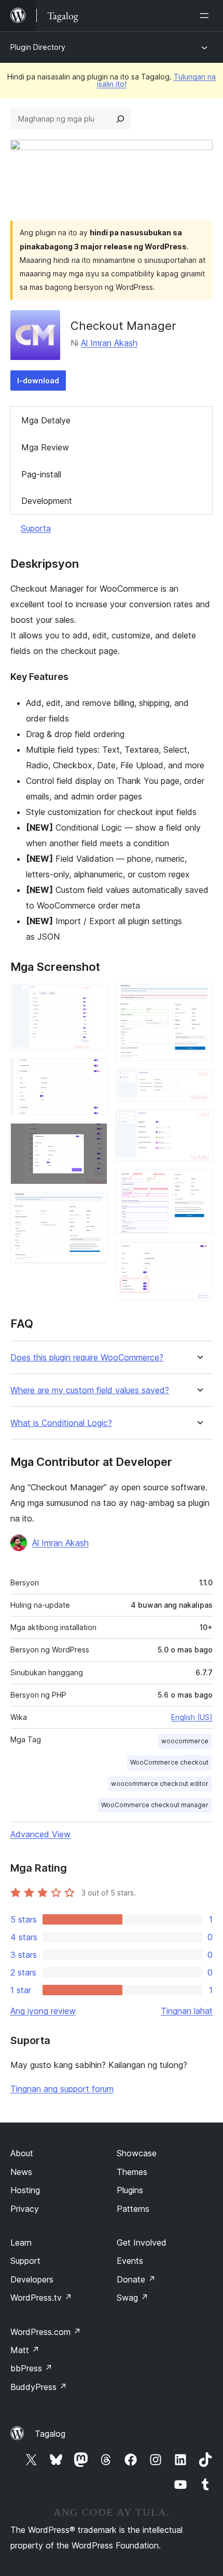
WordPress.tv (41, 2298)
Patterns (133, 2209)
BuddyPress (39, 2387)
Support (25, 2261)
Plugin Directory (38, 47)
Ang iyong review (43, 2011)
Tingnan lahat (187, 2011)
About (22, 2153)
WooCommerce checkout (169, 1762)
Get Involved (142, 2243)
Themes (132, 2172)
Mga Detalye (46, 420)
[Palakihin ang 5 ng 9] (199, 998)
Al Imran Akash (109, 343)
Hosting (25, 2190)
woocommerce (185, 1741)
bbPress (31, 2368)
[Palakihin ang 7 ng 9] (199, 1124)
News (21, 2172)
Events (130, 2261)
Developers (32, 2279)
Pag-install (41, 474)
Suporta (36, 528)
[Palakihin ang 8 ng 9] (199, 1183)
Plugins (130, 2190)
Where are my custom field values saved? (90, 1390)
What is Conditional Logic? (61, 1423)
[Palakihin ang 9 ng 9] (199, 1256)
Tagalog (50, 2434)
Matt (25, 2350)
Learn (21, 2243)
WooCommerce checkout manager (155, 1805)
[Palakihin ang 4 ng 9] (93, 1207)
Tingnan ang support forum (62, 2089)
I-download (38, 381)
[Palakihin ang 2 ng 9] (93, 1072)
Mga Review (45, 447)
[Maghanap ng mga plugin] (120, 119)
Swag (133, 2298)
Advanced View (40, 1834)
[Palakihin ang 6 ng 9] (199, 1083)
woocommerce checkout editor (160, 1784)
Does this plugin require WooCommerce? (87, 1358)
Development (47, 501)
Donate (136, 2279)
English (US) (192, 1717)
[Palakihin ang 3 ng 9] (93, 1137)
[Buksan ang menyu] (206, 16)
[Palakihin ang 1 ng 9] (93, 998)
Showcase (137, 2153)
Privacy (25, 2209)
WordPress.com (46, 2332)
